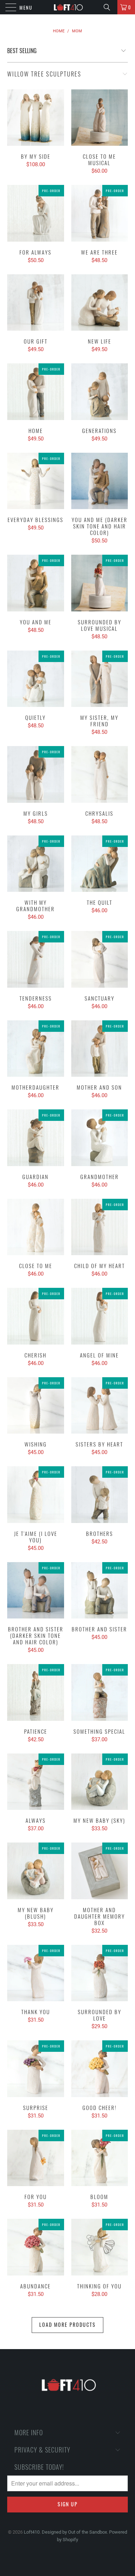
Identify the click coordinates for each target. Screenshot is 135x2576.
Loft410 (32, 2532)
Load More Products (67, 2325)
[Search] (109, 7)
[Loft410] (68, 7)
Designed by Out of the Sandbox (74, 2532)
